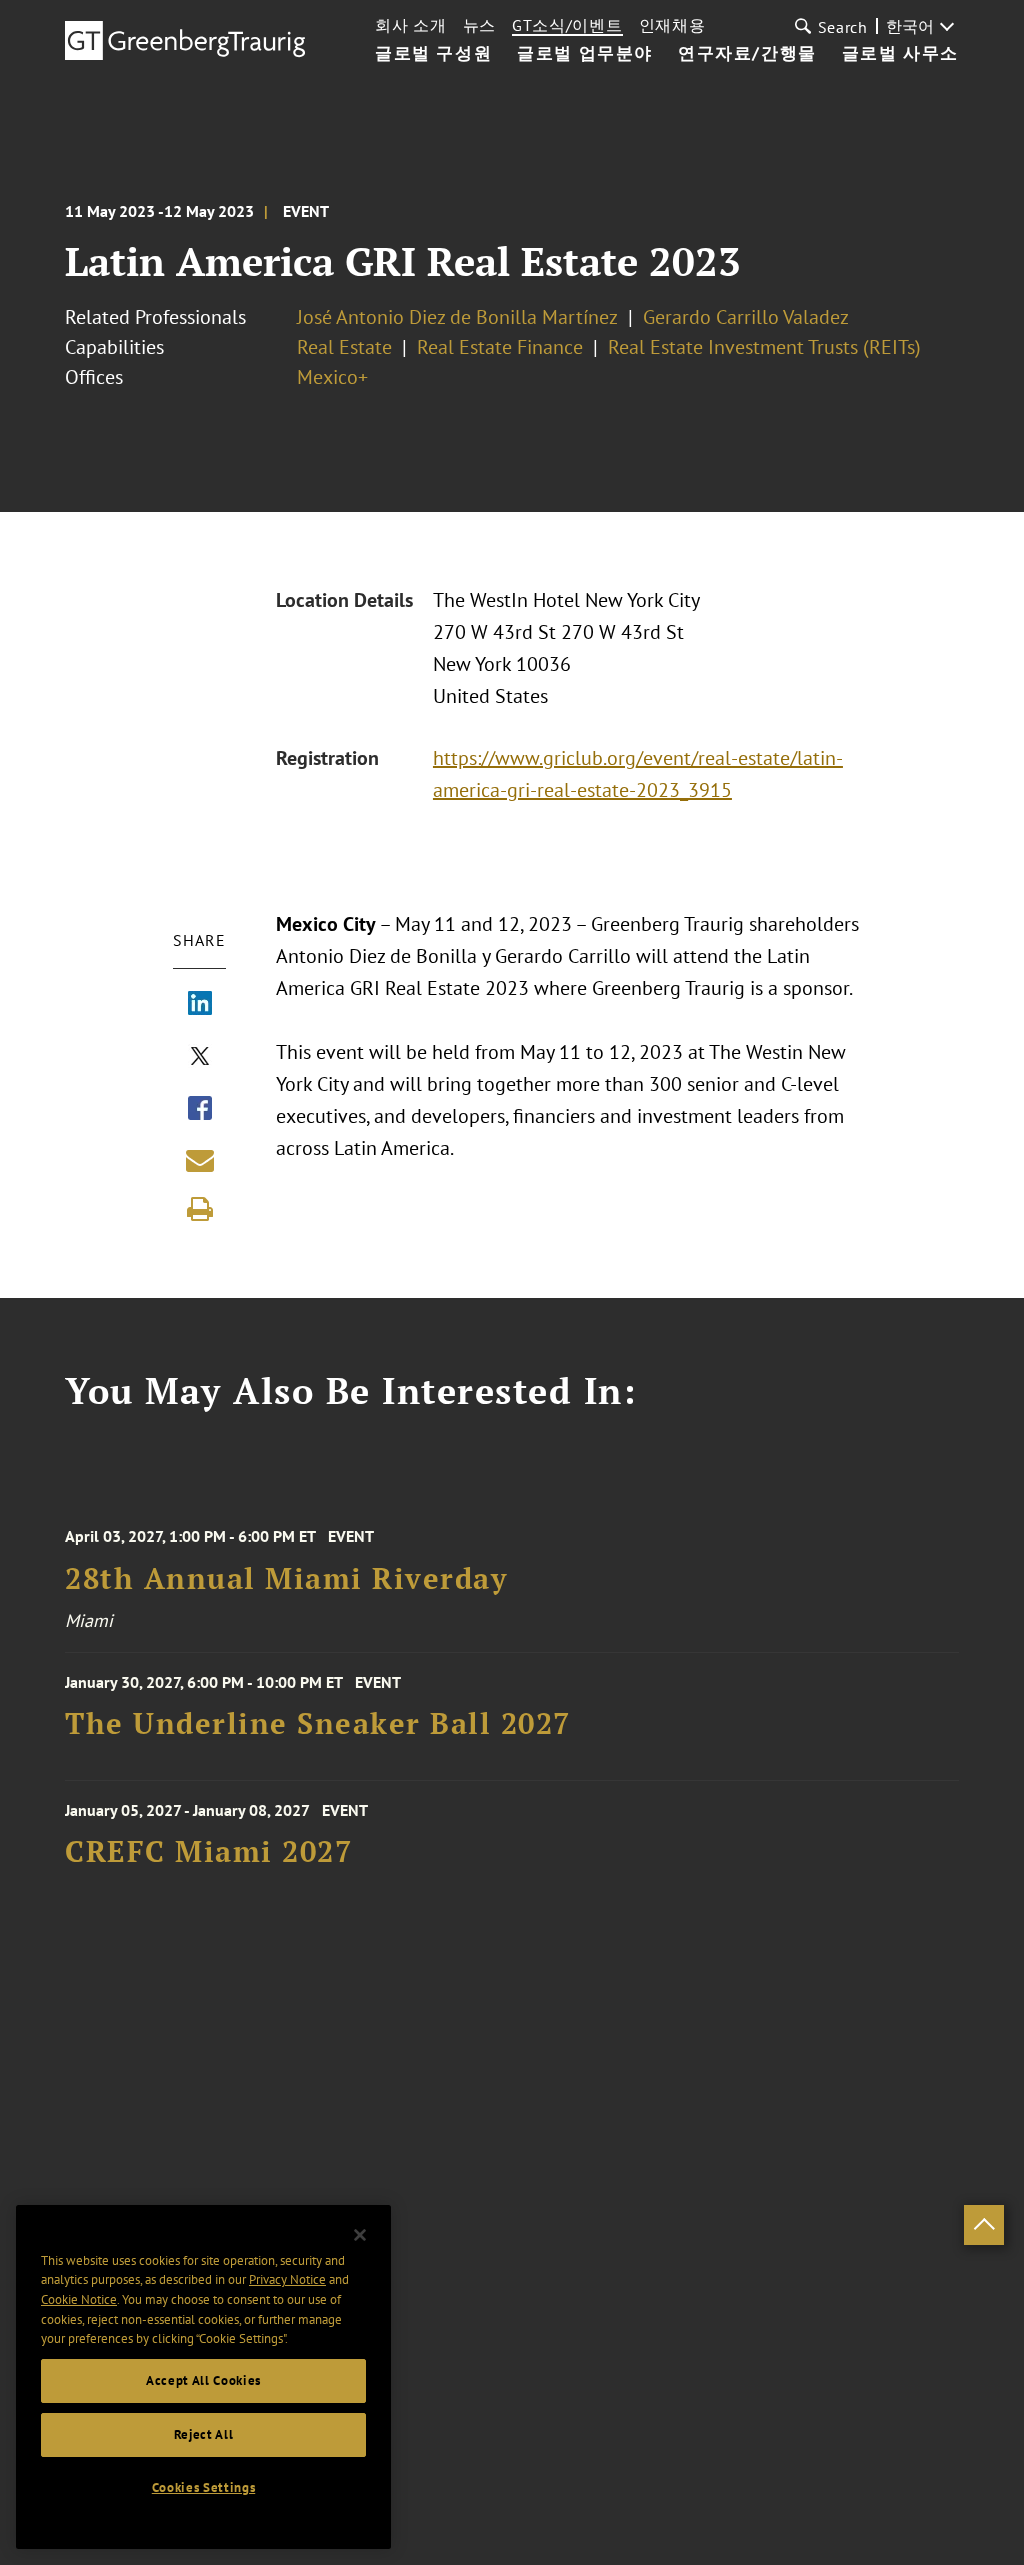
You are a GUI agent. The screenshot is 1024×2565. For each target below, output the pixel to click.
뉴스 (479, 25)
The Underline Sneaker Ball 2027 (318, 1723)
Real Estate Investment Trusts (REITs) (764, 347)
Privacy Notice (287, 2279)
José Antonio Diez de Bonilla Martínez (457, 317)
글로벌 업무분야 (585, 54)
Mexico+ (332, 377)
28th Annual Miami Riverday (286, 1578)
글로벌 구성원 (433, 54)
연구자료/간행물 (747, 54)
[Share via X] (200, 1058)
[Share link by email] (200, 1160)
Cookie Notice (79, 2299)
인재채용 (672, 25)
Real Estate (344, 347)
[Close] (360, 2235)
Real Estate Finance (500, 347)
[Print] (200, 1209)
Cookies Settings (204, 2487)
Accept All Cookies (203, 2380)
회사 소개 (411, 25)
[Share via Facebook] (200, 1110)
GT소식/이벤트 (567, 25)
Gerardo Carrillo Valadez (746, 317)
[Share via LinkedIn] (200, 1005)
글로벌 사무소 (900, 54)
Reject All (204, 2434)
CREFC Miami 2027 (208, 1851)
